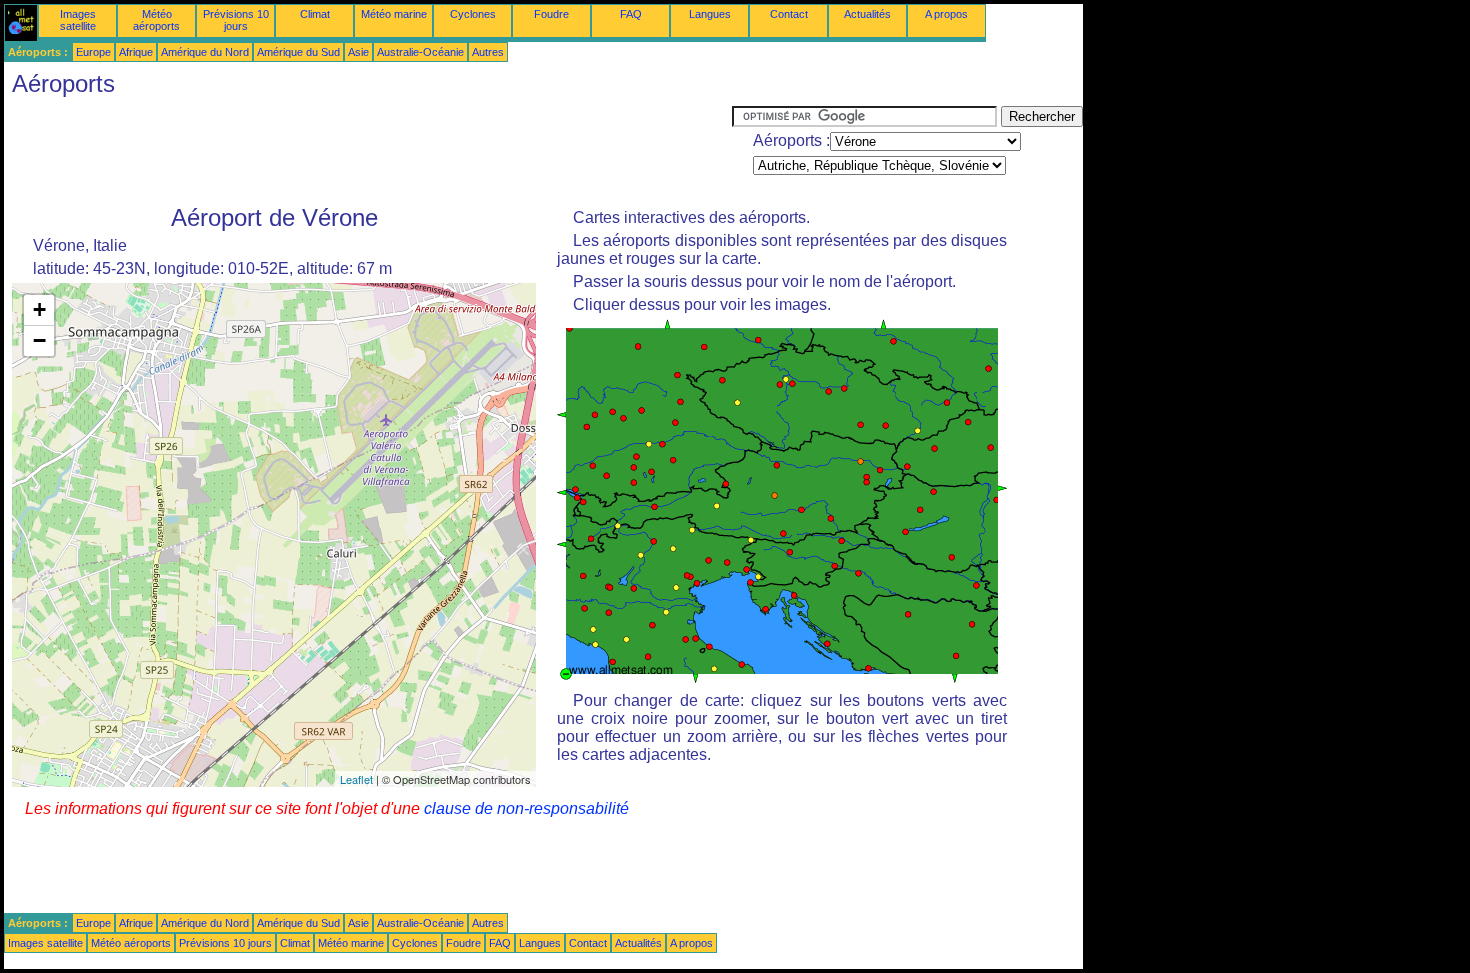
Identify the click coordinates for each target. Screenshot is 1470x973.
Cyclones (473, 14)
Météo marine (394, 14)
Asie (358, 52)
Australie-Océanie (420, 52)
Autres (488, 52)
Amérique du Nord (205, 52)
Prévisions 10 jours (236, 20)
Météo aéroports (156, 20)
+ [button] (39, 309)
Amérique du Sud (298, 52)
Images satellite (78, 20)
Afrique (136, 52)
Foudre (551, 14)
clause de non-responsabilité (526, 808)
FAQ (631, 14)
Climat (315, 14)
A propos (946, 14)
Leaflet (356, 779)
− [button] (39, 340)
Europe (93, 52)
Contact (789, 14)
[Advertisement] (368, 151)
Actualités (867, 14)
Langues (710, 14)
